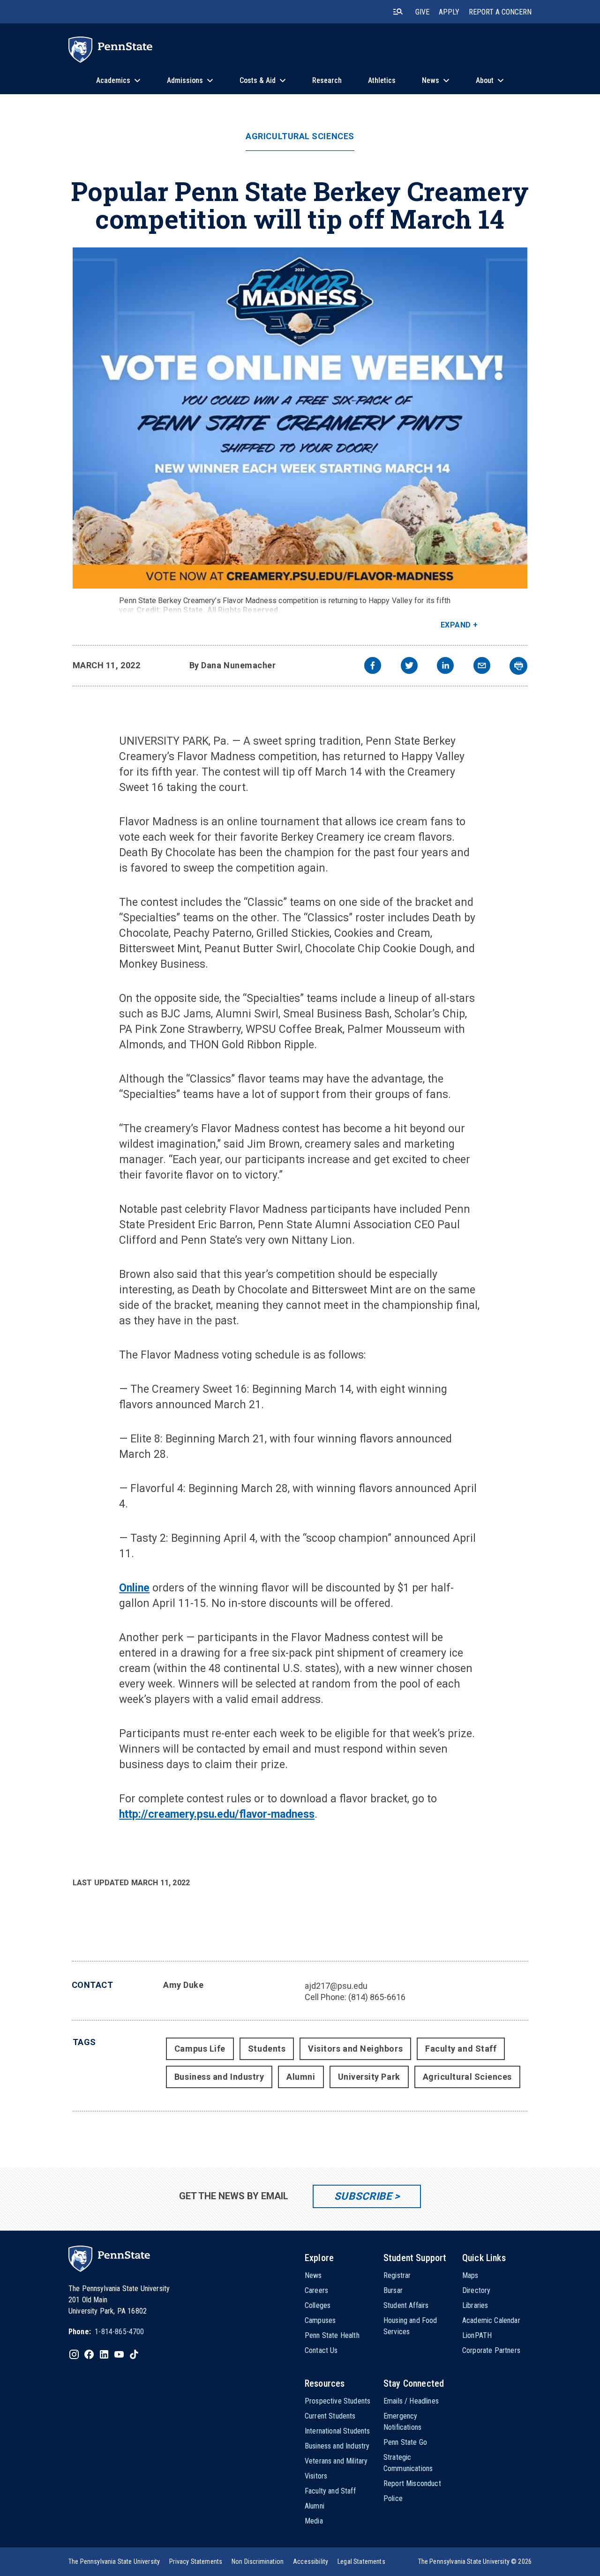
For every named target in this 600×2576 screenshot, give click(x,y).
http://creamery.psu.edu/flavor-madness (217, 1814)
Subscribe (363, 2196)
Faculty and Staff (461, 2049)
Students (267, 2049)
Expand (456, 625)
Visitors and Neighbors (355, 2049)
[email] (482, 667)
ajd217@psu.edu (336, 1986)
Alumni (301, 2077)
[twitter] (409, 667)
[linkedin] (445, 667)
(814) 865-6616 (377, 1997)
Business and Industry (219, 2077)
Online (134, 1588)
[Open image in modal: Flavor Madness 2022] (300, 418)
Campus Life (200, 2049)
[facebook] (373, 667)
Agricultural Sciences (300, 136)
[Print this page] (518, 666)
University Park (369, 2077)
